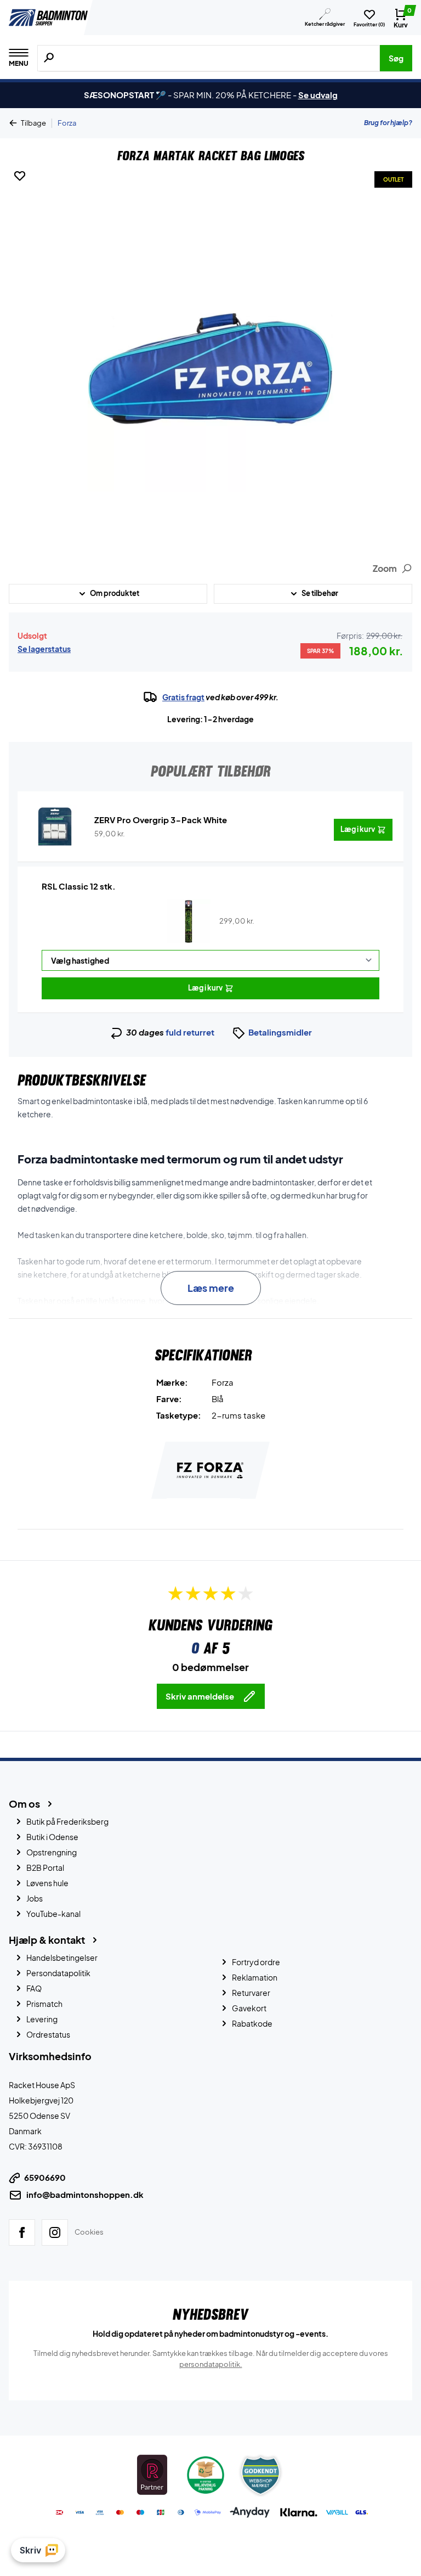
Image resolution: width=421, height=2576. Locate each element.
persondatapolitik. (211, 2364)
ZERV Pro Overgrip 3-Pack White (161, 820)
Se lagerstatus (44, 649)
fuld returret (190, 1032)
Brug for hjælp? (388, 123)
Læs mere (211, 1288)
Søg (396, 58)
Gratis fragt (183, 697)
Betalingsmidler (280, 1032)
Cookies (89, 2232)
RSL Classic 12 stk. (79, 886)
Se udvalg (318, 95)
